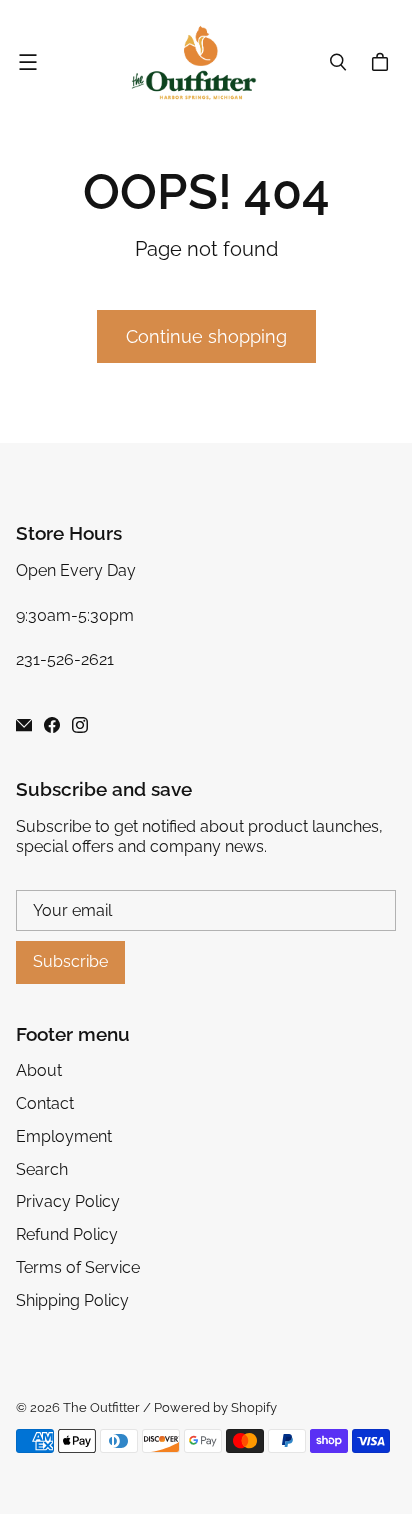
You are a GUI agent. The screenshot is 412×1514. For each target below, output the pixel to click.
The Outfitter (101, 1407)
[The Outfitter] (201, 62)
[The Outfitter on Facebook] (52, 725)
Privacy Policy (68, 1201)
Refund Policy (67, 1234)
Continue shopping (206, 336)
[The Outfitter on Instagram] (80, 725)
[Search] (338, 62)
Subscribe (70, 961)
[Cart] (383, 62)
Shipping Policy (72, 1300)
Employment (64, 1136)
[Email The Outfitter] (24, 725)
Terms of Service (78, 1267)
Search (42, 1169)
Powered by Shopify (215, 1407)
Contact (45, 1103)
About (39, 1070)
